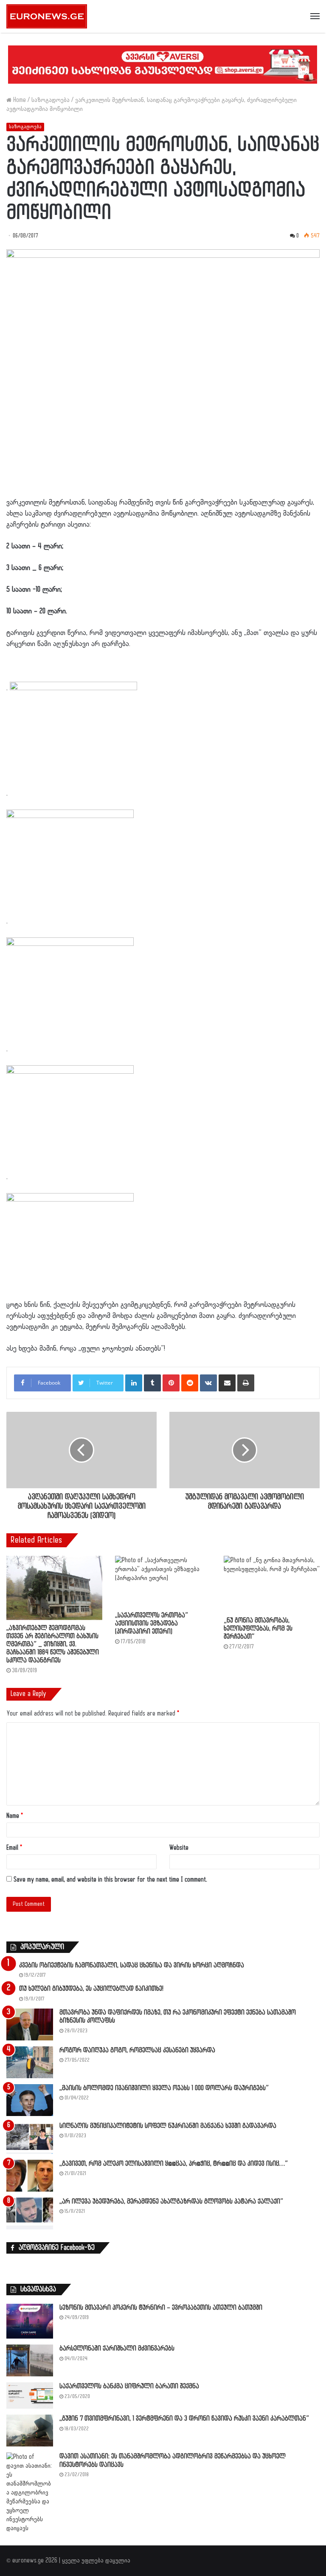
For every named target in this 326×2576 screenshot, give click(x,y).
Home (19, 100)
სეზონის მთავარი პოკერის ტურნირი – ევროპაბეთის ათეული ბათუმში (161, 2308)
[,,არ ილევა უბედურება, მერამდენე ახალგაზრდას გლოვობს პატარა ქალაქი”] (30, 2213)
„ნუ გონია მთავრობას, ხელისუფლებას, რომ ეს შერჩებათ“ (258, 1629)
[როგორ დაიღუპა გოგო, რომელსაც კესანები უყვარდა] (30, 2062)
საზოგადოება (51, 100)
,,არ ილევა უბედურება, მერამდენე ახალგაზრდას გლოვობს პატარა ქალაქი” (171, 2202)
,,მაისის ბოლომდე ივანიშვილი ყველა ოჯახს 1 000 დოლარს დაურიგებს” (164, 2088)
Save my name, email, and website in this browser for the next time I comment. (110, 1880)
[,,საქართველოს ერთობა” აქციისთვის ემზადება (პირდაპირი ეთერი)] (163, 1581)
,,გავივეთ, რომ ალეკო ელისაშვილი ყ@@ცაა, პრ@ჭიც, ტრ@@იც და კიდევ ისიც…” (174, 2164)
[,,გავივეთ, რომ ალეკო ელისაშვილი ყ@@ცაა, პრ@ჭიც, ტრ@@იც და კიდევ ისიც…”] (30, 2176)
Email (14, 1848)
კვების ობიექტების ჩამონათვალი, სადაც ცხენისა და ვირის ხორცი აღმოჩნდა (132, 1965)
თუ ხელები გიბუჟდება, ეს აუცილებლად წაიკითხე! (91, 1989)
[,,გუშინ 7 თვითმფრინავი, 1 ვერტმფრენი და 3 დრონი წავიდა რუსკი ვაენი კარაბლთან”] (30, 2431)
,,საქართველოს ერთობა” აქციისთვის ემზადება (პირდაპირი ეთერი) (152, 1624)
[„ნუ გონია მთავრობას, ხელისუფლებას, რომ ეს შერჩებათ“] (272, 1584)
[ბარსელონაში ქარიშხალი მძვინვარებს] (30, 2360)
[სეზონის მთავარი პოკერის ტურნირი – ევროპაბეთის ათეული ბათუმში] (30, 2321)
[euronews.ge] (47, 16)
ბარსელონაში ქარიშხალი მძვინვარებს (117, 2349)
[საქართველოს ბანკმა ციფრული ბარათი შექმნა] (30, 2395)
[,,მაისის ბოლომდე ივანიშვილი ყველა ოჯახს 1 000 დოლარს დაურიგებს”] (30, 2100)
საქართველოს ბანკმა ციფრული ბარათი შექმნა (129, 2386)
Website (179, 1848)
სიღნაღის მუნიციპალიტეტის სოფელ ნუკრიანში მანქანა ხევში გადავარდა (168, 2126)
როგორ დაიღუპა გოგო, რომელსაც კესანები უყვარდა (137, 2050)
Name (15, 1816)
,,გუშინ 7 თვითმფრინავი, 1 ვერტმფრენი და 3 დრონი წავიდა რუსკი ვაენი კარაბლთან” (184, 2419)
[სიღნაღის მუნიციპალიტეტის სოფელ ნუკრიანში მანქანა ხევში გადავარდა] (30, 2138)
